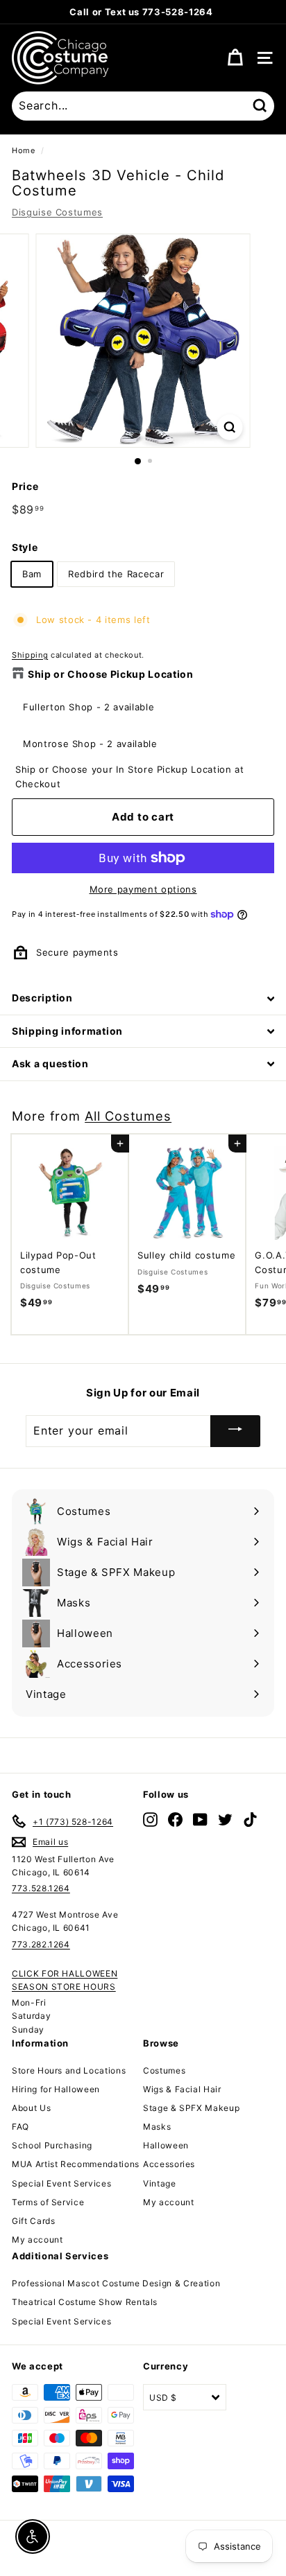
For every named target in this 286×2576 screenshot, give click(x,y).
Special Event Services (61, 2183)
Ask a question (50, 1063)
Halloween (166, 2145)
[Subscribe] (235, 1431)
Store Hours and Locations (69, 2070)
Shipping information (67, 1031)
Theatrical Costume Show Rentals (85, 2302)
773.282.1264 (41, 1944)
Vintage (160, 2183)
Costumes (164, 2070)
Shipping (30, 655)
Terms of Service (48, 2202)
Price (25, 486)
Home (24, 150)
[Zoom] (230, 427)
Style (25, 547)
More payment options (143, 889)
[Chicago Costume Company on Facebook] (175, 1819)
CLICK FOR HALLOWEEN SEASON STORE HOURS (65, 1980)
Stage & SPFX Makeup (191, 2108)
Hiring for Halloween (56, 2089)
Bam (32, 574)
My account (37, 2240)
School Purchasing (52, 2145)
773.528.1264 (41, 1888)
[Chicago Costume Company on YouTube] (200, 1819)
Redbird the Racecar (116, 574)
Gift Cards (34, 2221)
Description (42, 998)
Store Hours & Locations (211, 12)
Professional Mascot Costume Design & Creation (116, 2283)
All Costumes (128, 1116)
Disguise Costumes (57, 212)
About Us (31, 2108)
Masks (157, 2127)
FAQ (20, 2127)
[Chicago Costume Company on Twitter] (225, 1819)
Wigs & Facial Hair (182, 2089)
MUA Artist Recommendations (76, 2164)
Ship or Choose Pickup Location (111, 674)
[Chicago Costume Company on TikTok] (250, 1819)
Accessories (169, 2164)
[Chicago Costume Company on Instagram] (150, 1819)
